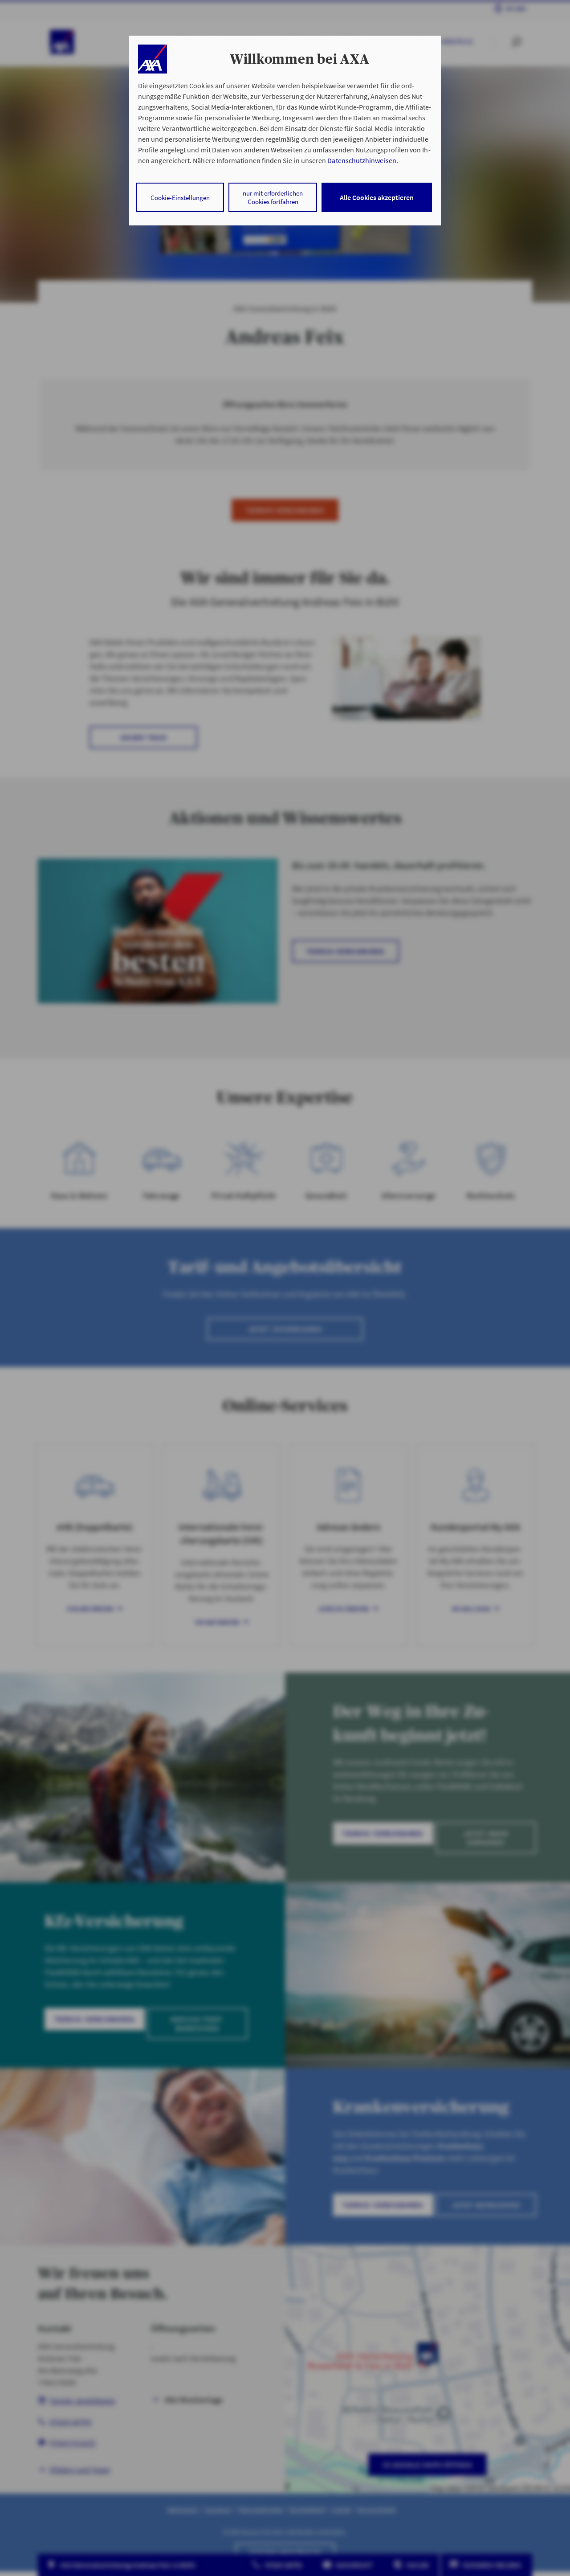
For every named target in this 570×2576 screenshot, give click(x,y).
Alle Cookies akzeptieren (377, 197)
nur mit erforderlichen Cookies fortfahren (273, 197)
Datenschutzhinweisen (362, 160)
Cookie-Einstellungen (180, 198)
